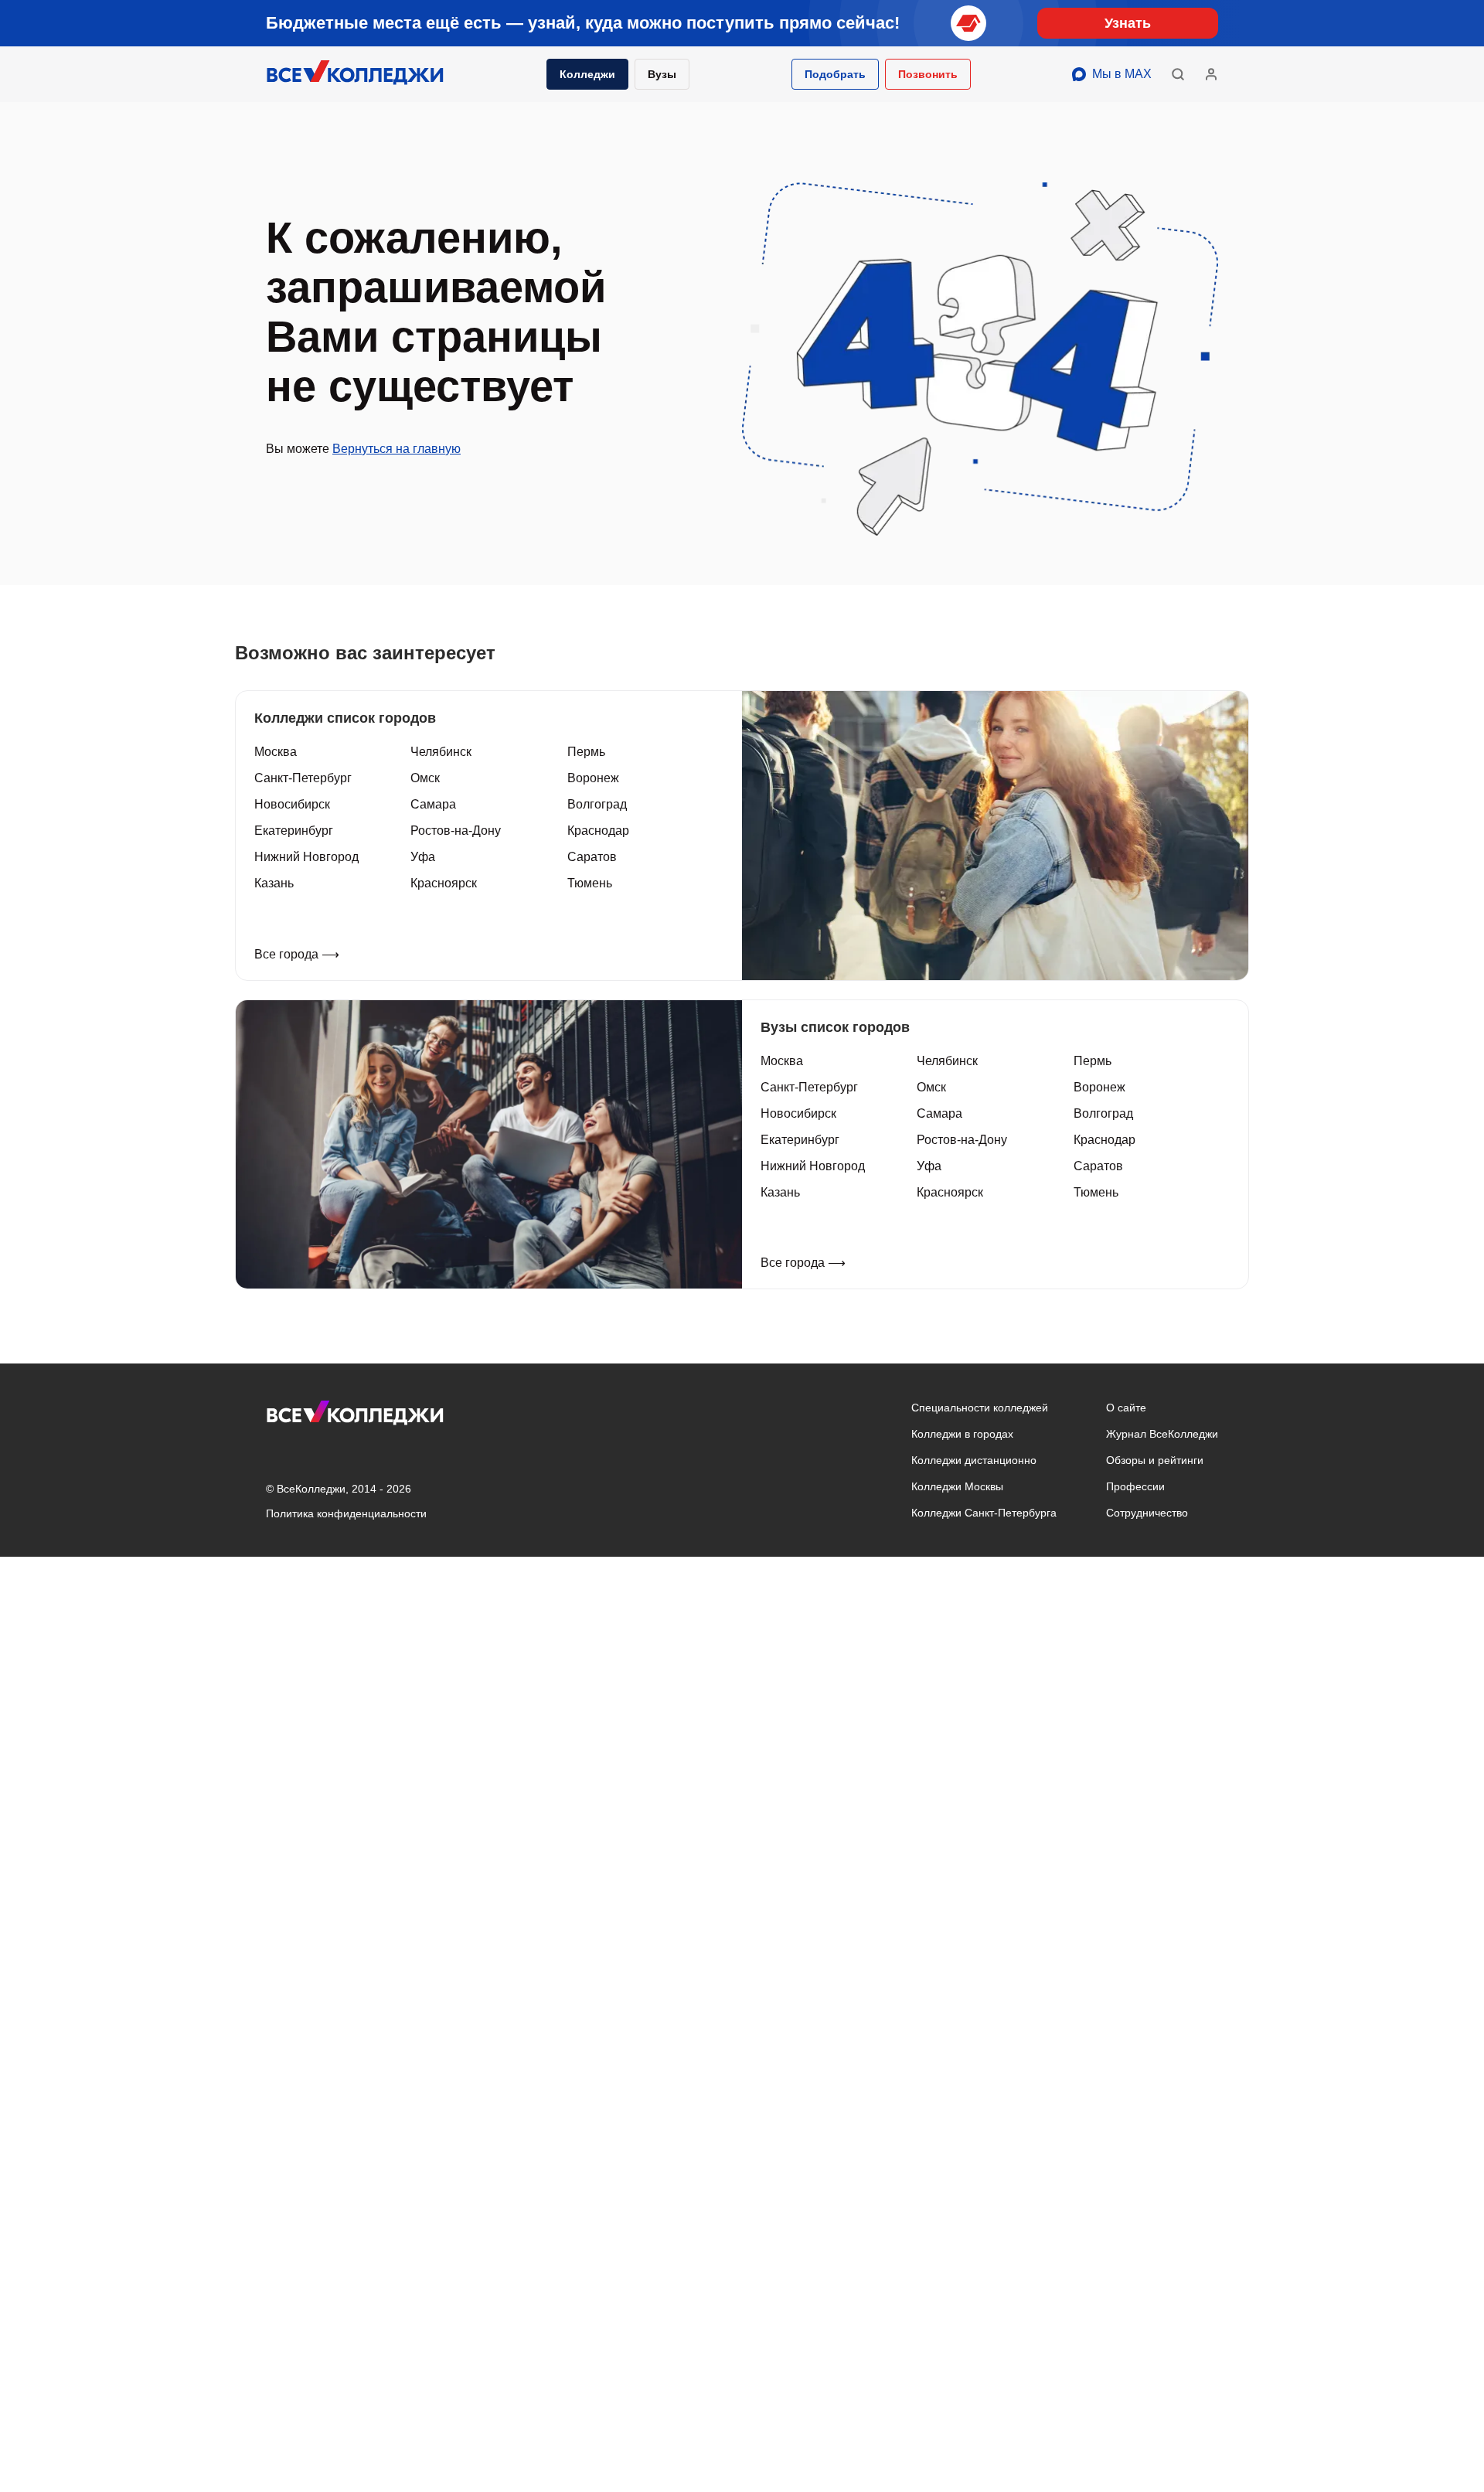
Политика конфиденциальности (346, 1513)
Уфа (423, 857)
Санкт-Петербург (303, 778)
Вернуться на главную (397, 449)
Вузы (662, 74)
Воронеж (593, 778)
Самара (433, 804)
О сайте (1126, 1408)
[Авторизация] (1211, 74)
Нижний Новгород (306, 857)
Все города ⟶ (297, 954)
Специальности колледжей (980, 1408)
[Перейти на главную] (356, 74)
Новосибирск (292, 804)
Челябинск (441, 752)
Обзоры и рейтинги (1155, 1460)
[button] (835, 74)
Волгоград (597, 804)
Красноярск (444, 883)
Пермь (586, 752)
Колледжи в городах (962, 1434)
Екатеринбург (294, 831)
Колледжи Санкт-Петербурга (984, 1513)
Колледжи (587, 74)
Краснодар (598, 831)
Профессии (1135, 1486)
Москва (276, 752)
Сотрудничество (1147, 1513)
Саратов (592, 857)
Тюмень (590, 883)
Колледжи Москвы (957, 1486)
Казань (274, 883)
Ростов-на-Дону (456, 831)
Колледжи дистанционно (974, 1460)
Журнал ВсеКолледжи (1162, 1434)
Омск (425, 778)
